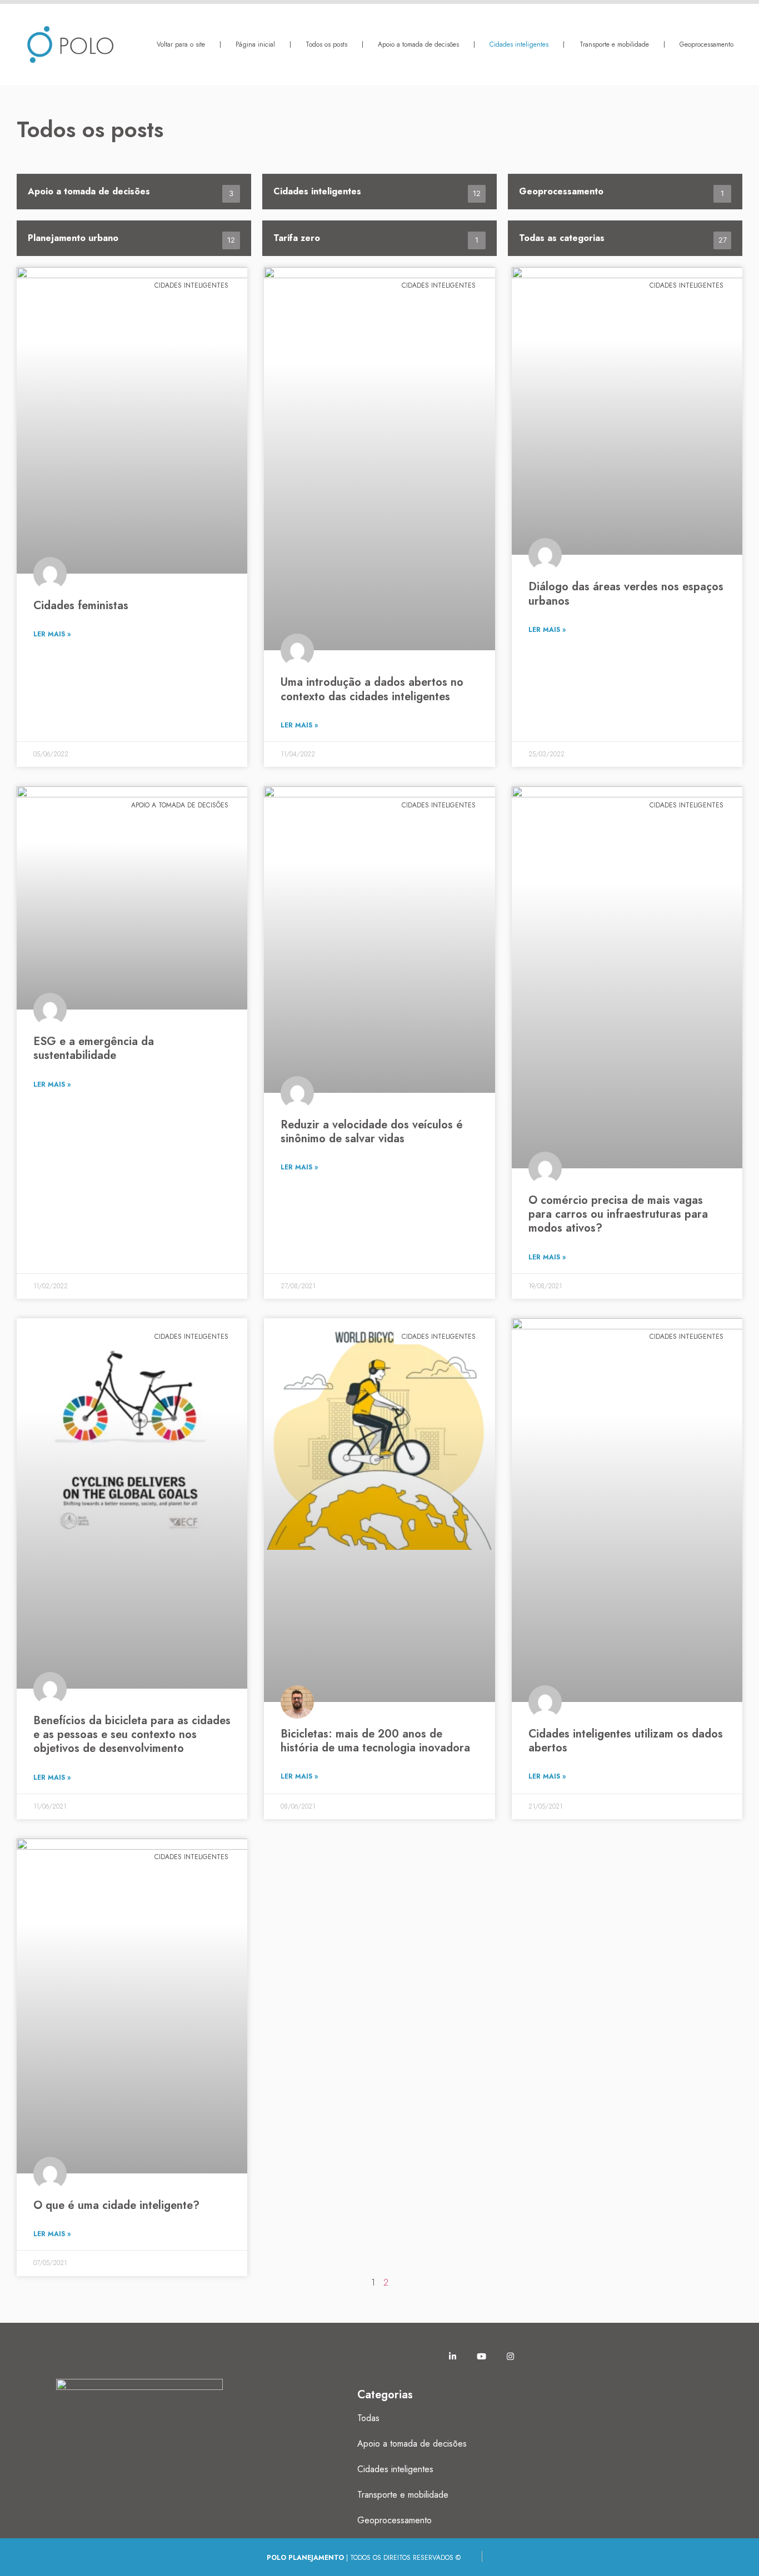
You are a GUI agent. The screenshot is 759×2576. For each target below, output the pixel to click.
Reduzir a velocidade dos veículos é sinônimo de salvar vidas (372, 1132)
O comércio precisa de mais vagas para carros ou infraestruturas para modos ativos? (618, 1214)
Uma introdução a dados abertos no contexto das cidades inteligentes (372, 689)
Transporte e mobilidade (614, 44)
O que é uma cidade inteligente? (116, 2205)
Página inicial (255, 44)
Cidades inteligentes (519, 44)
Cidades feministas (81, 606)
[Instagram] (510, 2356)
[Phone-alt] (423, 2356)
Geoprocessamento (706, 44)
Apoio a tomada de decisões (418, 44)
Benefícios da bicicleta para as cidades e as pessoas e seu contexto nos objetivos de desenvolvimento (132, 1734)
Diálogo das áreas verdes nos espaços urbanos (626, 594)
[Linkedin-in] (452, 2356)
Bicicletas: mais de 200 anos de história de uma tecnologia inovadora (375, 1741)
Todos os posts (326, 44)
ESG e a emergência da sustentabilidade (94, 1048)
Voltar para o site (181, 44)
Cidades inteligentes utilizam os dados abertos (626, 1741)
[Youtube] (481, 2356)
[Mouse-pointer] (366, 2356)
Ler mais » (52, 634)
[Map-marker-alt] (395, 2356)
